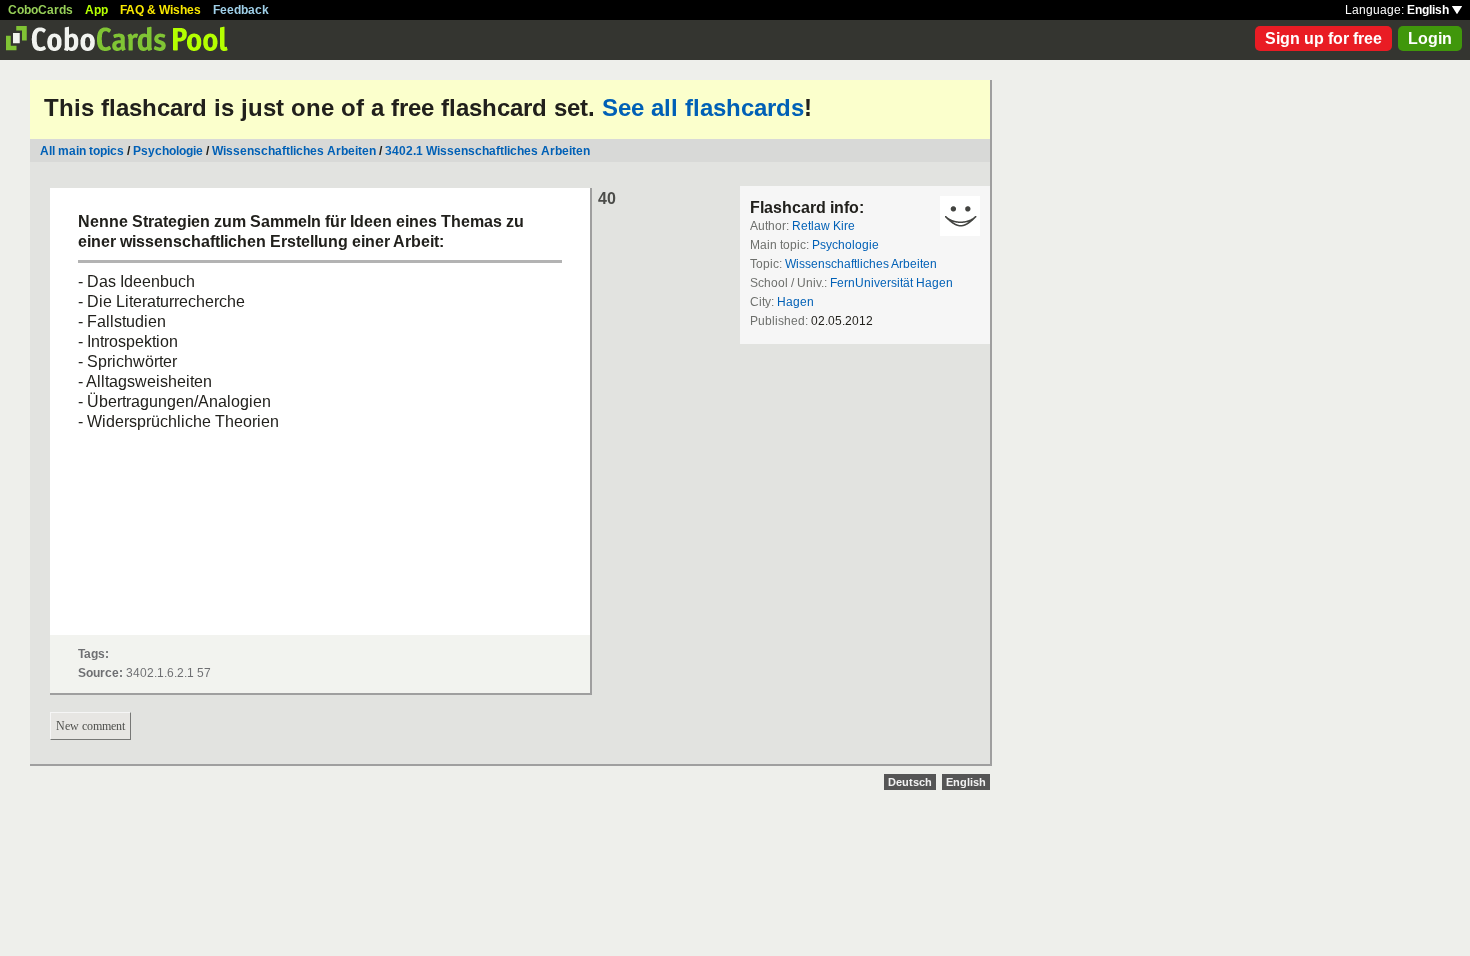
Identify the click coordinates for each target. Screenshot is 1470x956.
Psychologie (168, 151)
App (96, 10)
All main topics (82, 151)
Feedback (241, 10)
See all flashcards (703, 107)
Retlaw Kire (823, 226)
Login (1430, 38)
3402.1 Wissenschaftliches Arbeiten (487, 151)
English (1429, 10)
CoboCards (40, 10)
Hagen (795, 302)
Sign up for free (1323, 38)
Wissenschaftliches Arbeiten (294, 151)
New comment (90, 726)
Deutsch (910, 782)
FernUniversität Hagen (891, 283)
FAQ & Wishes (160, 10)
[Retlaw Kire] (960, 216)
